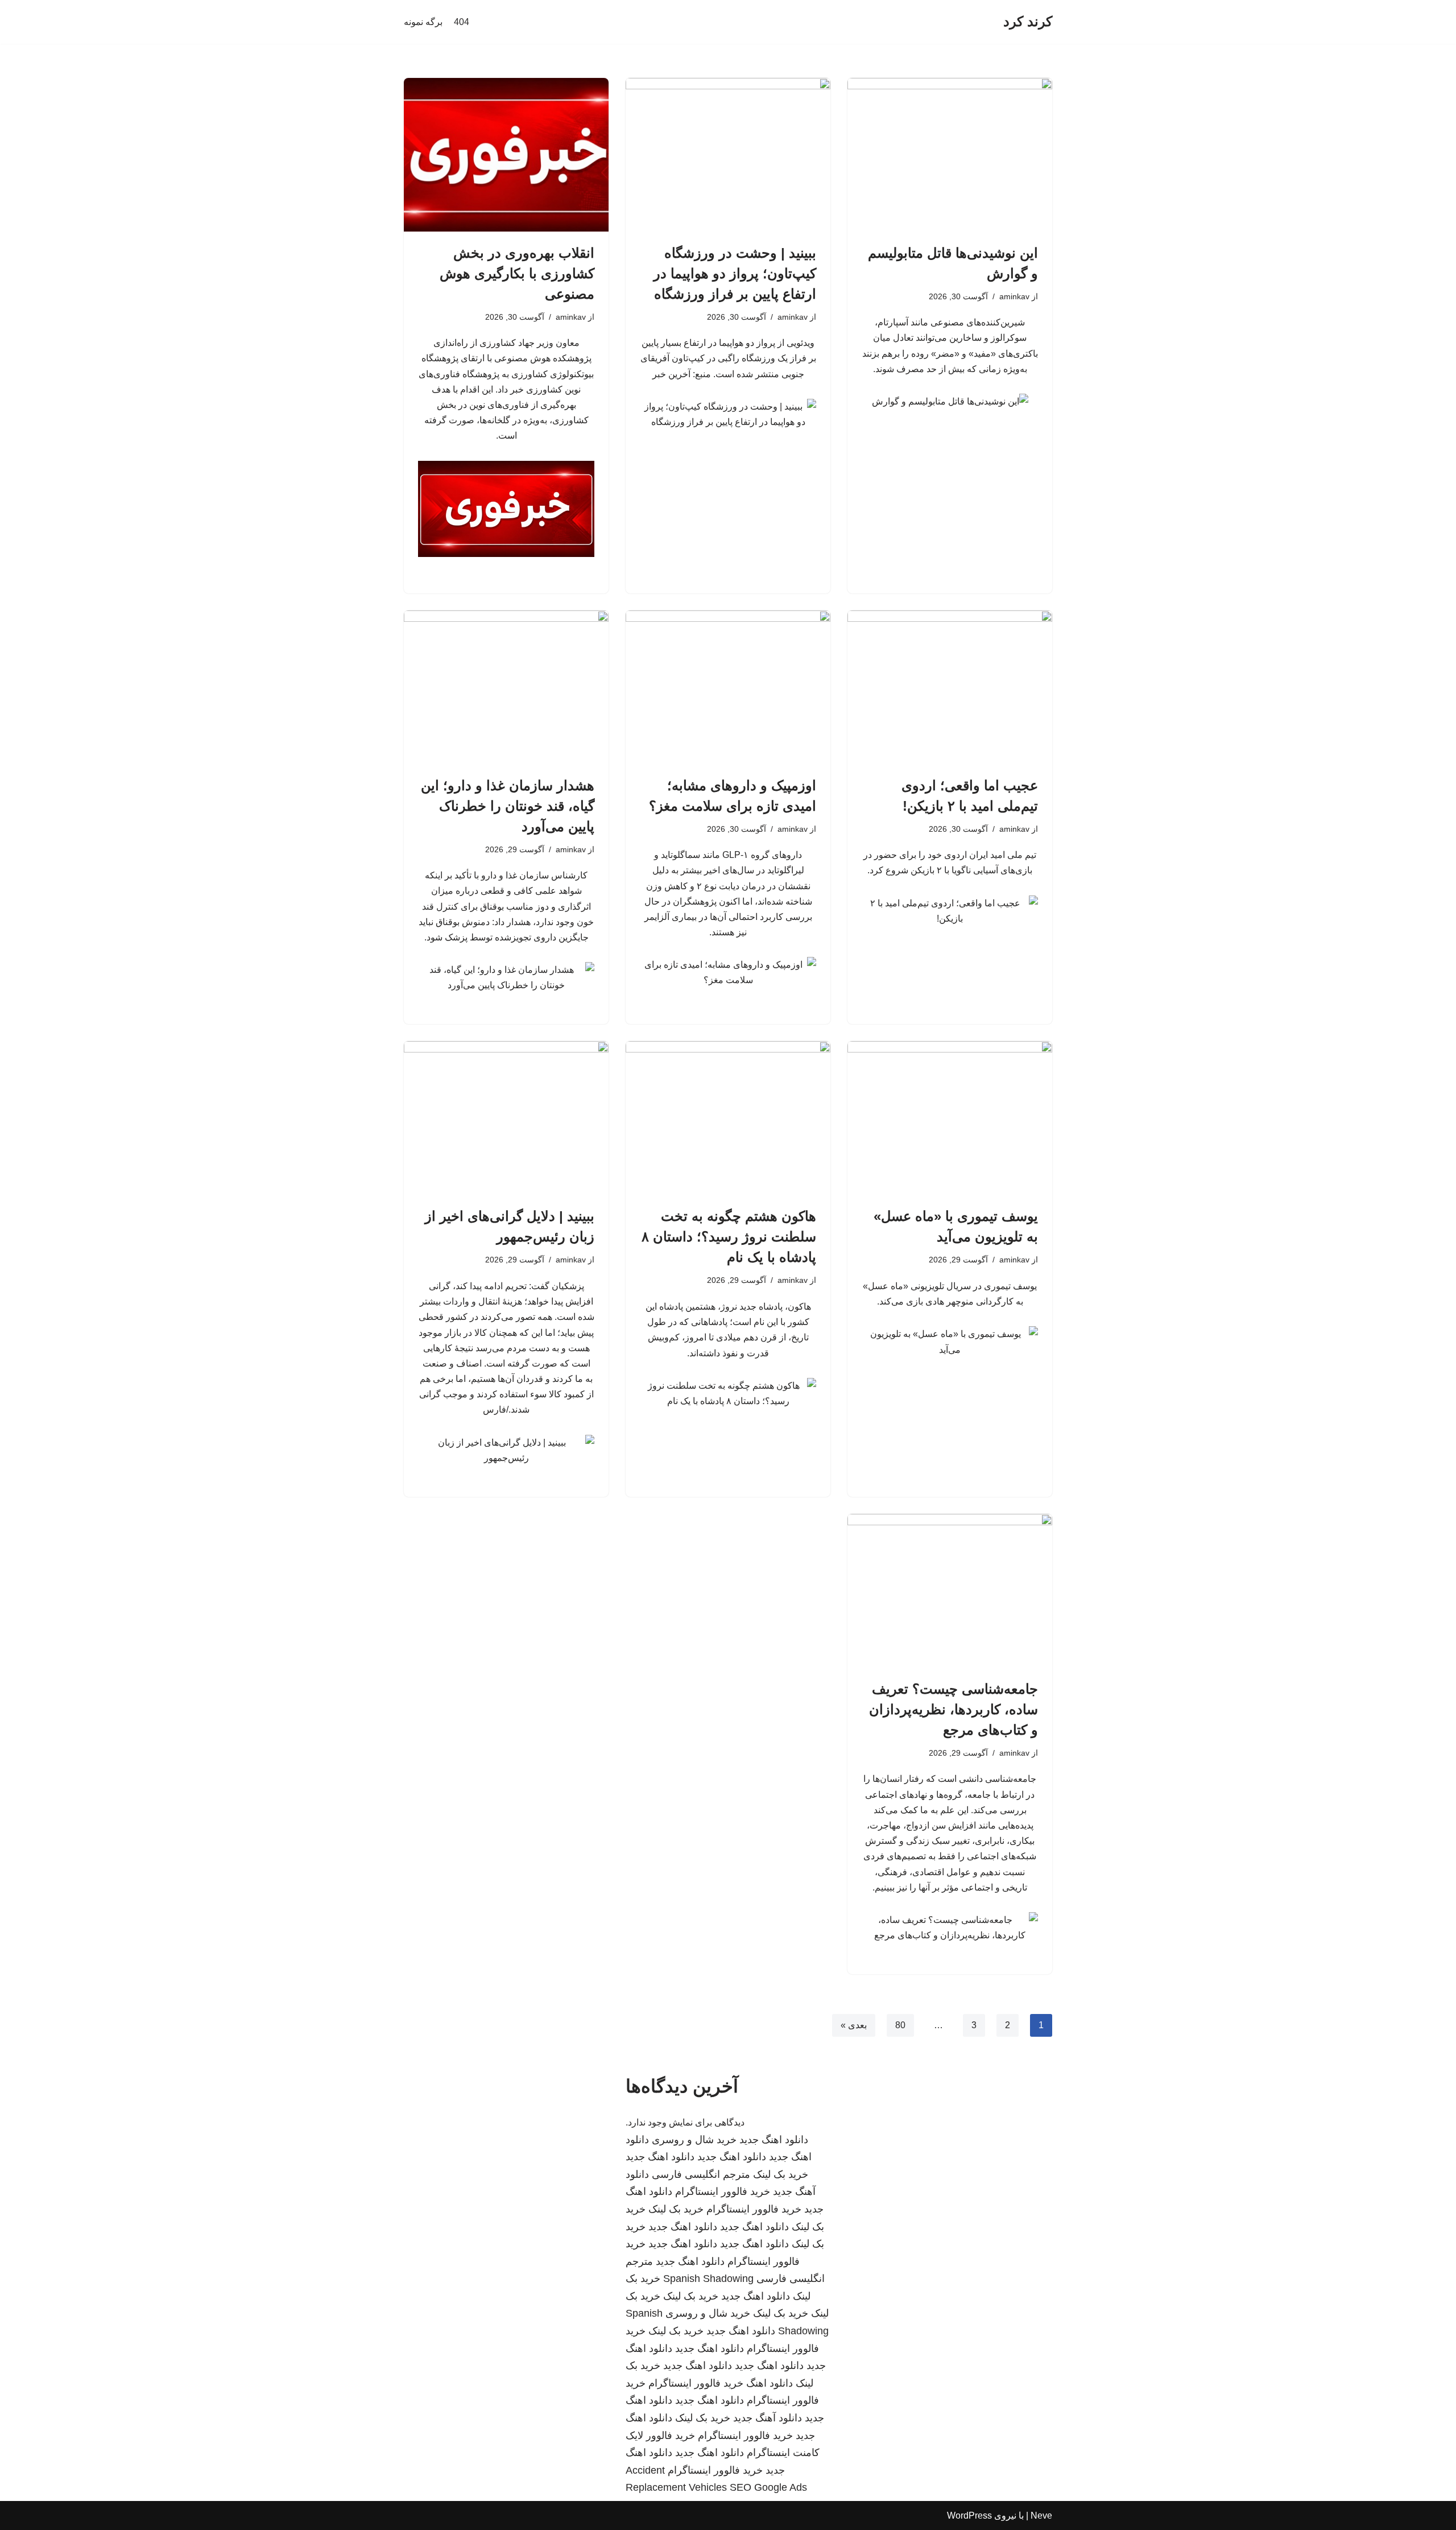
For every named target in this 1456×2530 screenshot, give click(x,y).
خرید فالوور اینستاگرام (723, 2191)
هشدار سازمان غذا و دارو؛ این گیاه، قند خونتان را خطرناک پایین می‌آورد (508, 806)
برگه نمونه (423, 22)
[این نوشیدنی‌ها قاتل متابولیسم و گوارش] (950, 155)
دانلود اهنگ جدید (774, 2140)
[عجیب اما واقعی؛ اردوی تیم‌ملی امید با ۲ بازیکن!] (950, 687)
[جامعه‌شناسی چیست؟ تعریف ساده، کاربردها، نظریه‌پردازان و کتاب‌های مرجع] (950, 1591)
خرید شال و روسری (694, 2140)
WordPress (969, 2515)
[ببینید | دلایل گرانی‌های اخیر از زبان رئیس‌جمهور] (506, 1118)
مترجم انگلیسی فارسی (701, 2174)
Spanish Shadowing (708, 2279)
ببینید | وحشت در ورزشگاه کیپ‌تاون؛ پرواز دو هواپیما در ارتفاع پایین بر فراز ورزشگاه (735, 273)
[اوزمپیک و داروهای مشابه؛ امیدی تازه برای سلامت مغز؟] (728, 687)
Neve (1041, 2515)
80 (900, 2025)
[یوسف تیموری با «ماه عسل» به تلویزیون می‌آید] (950, 1118)
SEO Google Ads (768, 2487)
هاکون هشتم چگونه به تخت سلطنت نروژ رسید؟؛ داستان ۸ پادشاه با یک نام (729, 1237)
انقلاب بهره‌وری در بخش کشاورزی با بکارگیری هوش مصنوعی (517, 273)
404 (462, 22)
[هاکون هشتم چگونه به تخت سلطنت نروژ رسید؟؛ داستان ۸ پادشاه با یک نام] (728, 1118)
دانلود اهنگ (770, 2383)
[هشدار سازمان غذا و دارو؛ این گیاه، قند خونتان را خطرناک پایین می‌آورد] (506, 687)
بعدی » (854, 2025)
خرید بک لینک (781, 2174)
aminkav (1014, 296)
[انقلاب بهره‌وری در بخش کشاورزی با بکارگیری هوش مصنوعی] (506, 155)
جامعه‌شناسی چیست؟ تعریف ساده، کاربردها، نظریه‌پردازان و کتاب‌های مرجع (954, 1709)
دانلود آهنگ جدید (768, 2418)
